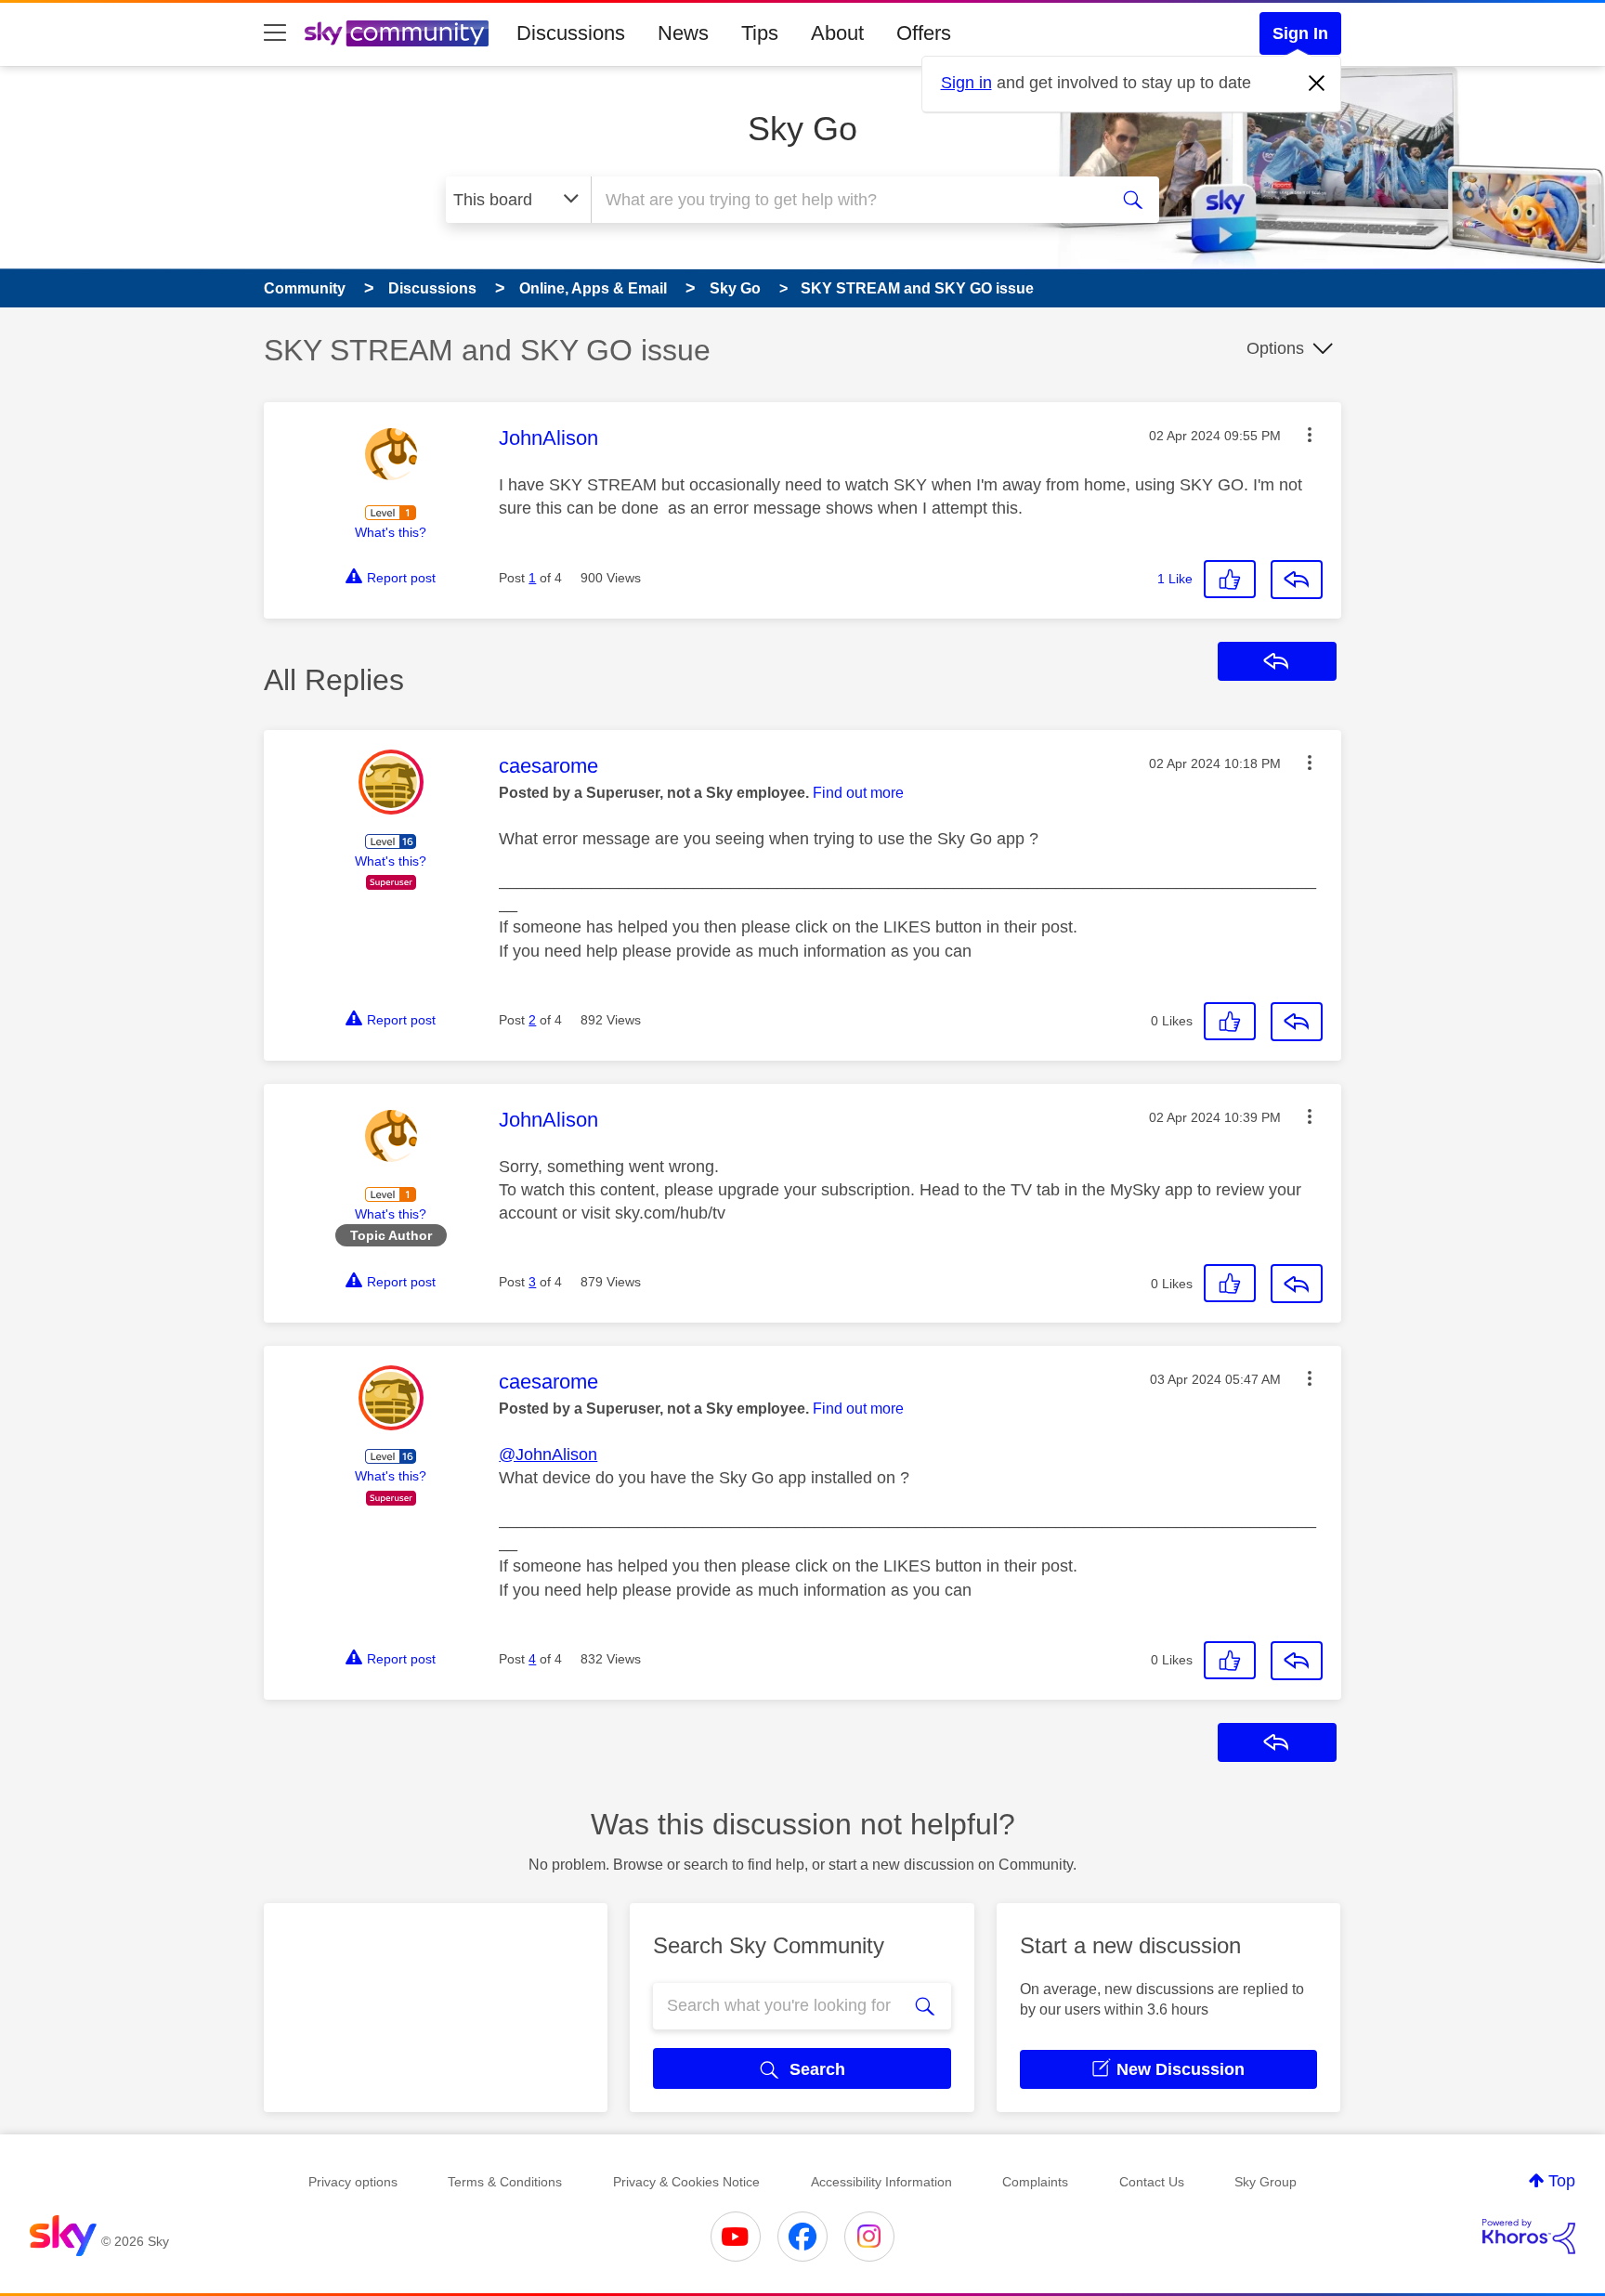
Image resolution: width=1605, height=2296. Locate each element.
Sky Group (1266, 2182)
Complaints (1035, 2182)
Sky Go (802, 129)
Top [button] (1562, 2181)
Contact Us (1152, 2182)
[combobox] (847, 200)
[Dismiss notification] (1317, 84)
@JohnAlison (548, 1455)
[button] (1310, 435)
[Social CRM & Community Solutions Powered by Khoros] (1529, 2237)
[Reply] (1297, 580)
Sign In (1300, 33)
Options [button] (1275, 348)
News (683, 33)
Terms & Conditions (505, 2182)
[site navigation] (275, 33)
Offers (924, 33)
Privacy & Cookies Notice (686, 2182)
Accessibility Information (881, 2182)
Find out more (858, 793)
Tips (760, 33)
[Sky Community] (397, 33)
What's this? (391, 532)
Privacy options (353, 2182)
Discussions (571, 33)
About (837, 33)
